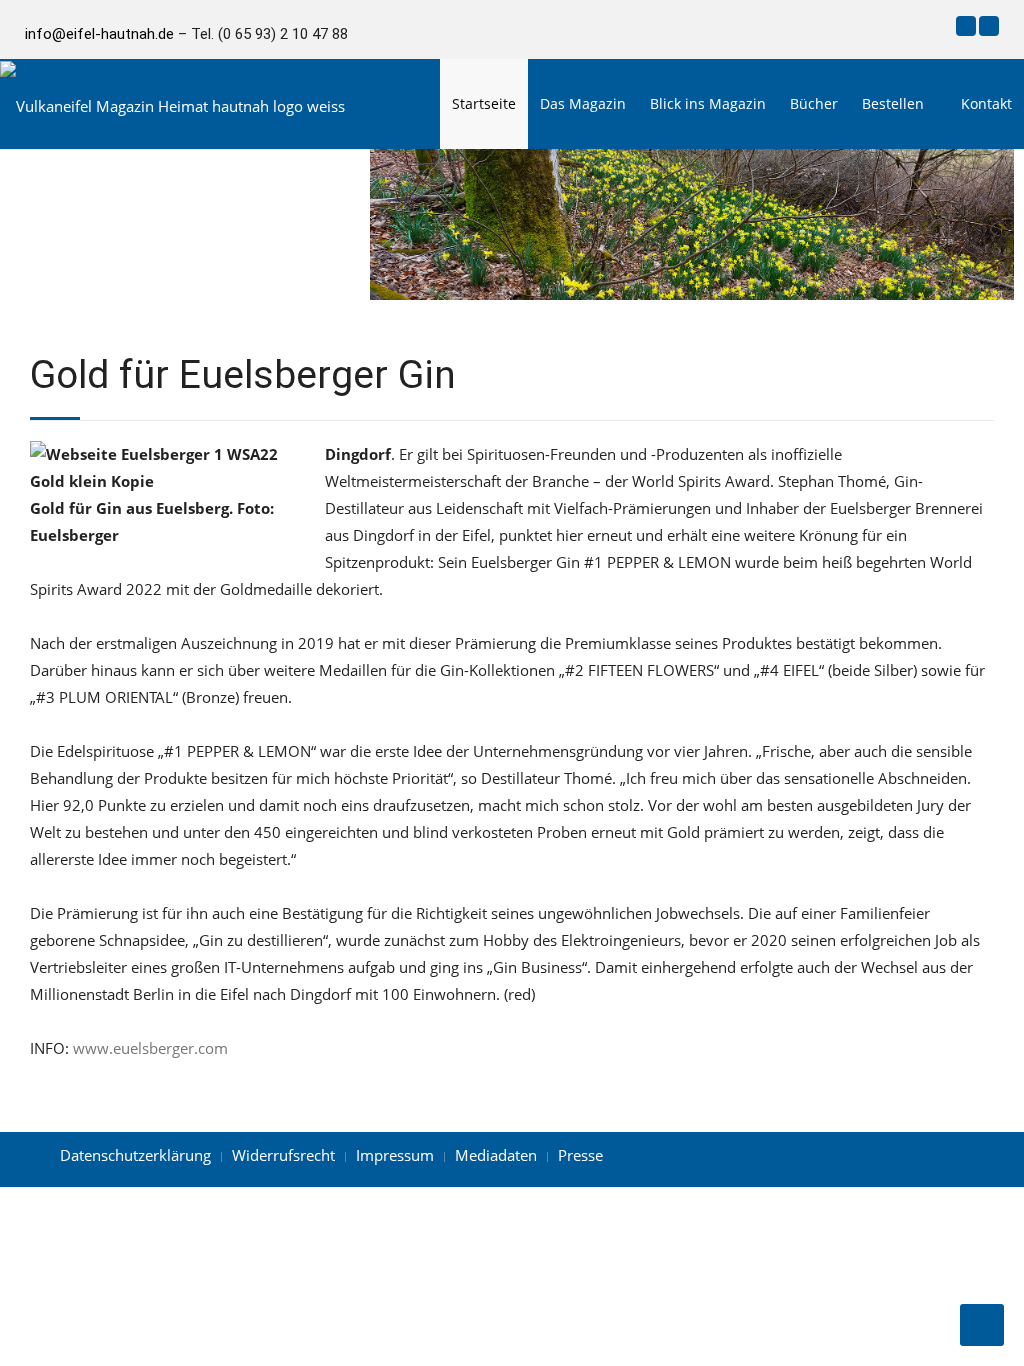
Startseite (484, 103)
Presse (580, 1155)
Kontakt (986, 103)
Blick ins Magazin (708, 103)
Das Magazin (583, 103)
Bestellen (893, 103)
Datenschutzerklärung (135, 1155)
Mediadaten (496, 1155)
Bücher (814, 103)
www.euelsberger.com (150, 1048)
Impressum (395, 1155)
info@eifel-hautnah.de (99, 34)
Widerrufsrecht (283, 1155)
